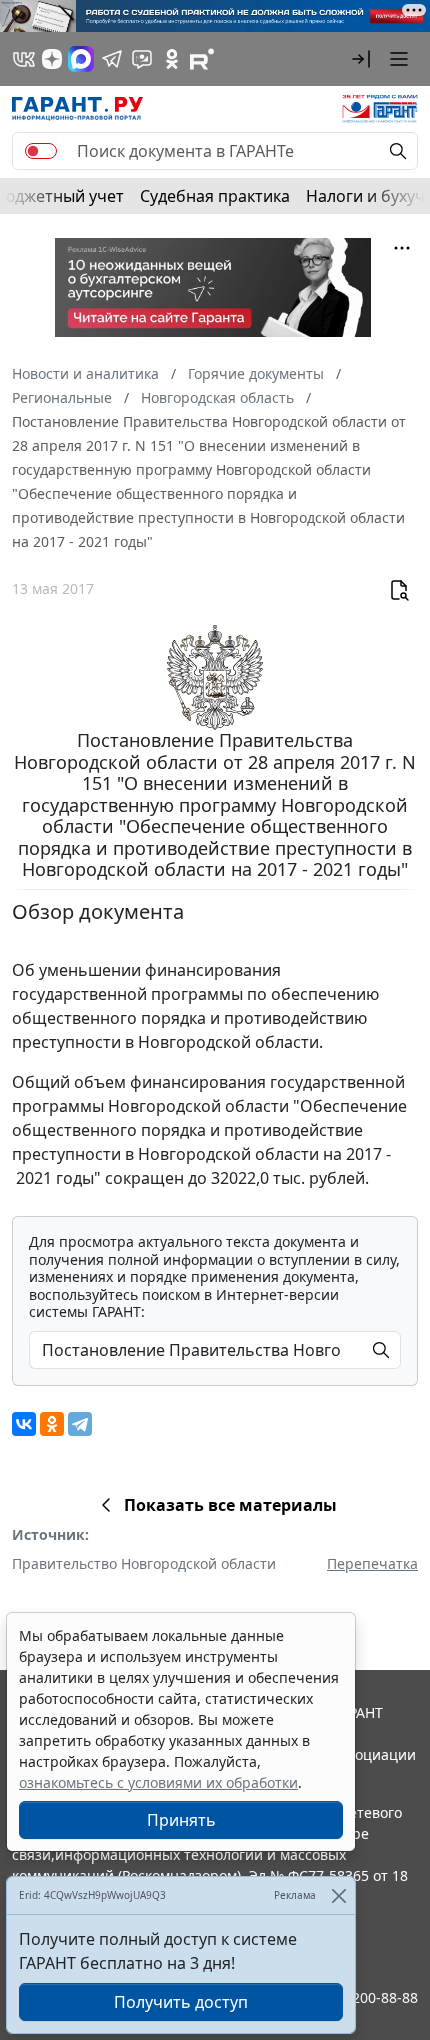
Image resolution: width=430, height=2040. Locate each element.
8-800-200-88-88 (364, 1997)
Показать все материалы (230, 1505)
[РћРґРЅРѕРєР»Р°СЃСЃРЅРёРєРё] (52, 1424)
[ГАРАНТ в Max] (81, 59)
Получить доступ (181, 2002)
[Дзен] (52, 59)
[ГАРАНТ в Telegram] (112, 59)
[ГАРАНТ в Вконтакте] (24, 59)
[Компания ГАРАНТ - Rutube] (202, 59)
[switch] (41, 151)
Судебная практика (215, 196)
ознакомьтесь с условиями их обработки (158, 1782)
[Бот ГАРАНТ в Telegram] (142, 59)
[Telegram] (80, 1424)
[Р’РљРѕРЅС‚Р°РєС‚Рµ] (24, 1424)
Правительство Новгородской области (144, 1563)
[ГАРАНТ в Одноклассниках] (172, 59)
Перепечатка (372, 1563)
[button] (361, 59)
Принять (181, 1820)
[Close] (338, 1895)
